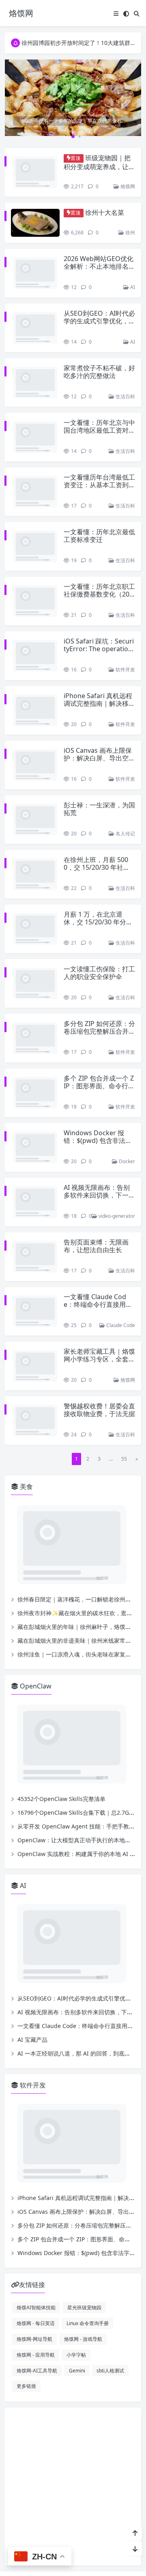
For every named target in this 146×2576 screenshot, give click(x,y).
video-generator (116, 1169)
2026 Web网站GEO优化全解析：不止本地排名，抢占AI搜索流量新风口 (99, 259)
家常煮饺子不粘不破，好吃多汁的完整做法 (99, 357)
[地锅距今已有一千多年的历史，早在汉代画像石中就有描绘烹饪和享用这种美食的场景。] (73, 97)
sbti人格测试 (110, 2308)
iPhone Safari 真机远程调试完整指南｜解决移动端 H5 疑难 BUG (99, 656)
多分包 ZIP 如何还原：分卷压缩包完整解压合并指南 (99, 984)
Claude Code (120, 1271)
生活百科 (125, 373)
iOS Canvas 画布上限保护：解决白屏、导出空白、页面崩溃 (98, 711)
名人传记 (125, 787)
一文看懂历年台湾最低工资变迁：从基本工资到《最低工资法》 (99, 454)
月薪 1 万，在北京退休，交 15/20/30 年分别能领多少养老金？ (98, 875)
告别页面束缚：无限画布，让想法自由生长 (96, 1199)
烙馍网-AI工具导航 (37, 2308)
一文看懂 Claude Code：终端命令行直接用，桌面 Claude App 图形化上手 (99, 1261)
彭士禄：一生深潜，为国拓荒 (99, 762)
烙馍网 (127, 179)
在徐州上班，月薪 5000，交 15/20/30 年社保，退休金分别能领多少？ (96, 824)
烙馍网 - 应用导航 (36, 2292)
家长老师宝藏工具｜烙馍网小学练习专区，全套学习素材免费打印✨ (99, 1304)
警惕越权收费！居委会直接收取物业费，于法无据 (99, 1355)
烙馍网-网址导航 (34, 2276)
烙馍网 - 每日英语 (36, 2260)
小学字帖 (76, 2292)
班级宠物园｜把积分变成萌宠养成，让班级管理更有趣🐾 (99, 166)
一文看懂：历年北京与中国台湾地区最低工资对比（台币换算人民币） (99, 407)
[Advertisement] (73, 2424)
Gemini (77, 2308)
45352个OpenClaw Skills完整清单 (61, 1736)
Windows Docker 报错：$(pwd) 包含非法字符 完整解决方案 (98, 1094)
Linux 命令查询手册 (88, 2260)
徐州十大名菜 (105, 206)
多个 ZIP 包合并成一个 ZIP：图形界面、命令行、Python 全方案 (99, 1039)
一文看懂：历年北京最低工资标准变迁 (99, 497)
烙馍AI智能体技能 (36, 2245)
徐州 (130, 225)
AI (132, 280)
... (111, 1396)
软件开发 (125, 623)
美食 (26, 1424)
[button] (133, 104)
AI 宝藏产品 (32, 1977)
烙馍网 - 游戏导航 (83, 2276)
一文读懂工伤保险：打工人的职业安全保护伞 (99, 926)
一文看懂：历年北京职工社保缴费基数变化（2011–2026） (99, 547)
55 (124, 1396)
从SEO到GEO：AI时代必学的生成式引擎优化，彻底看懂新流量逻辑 (99, 314)
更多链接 (26, 2323)
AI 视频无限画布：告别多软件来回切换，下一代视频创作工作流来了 (99, 1148)
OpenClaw (35, 1623)
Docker (126, 1114)
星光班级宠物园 (84, 2245)
